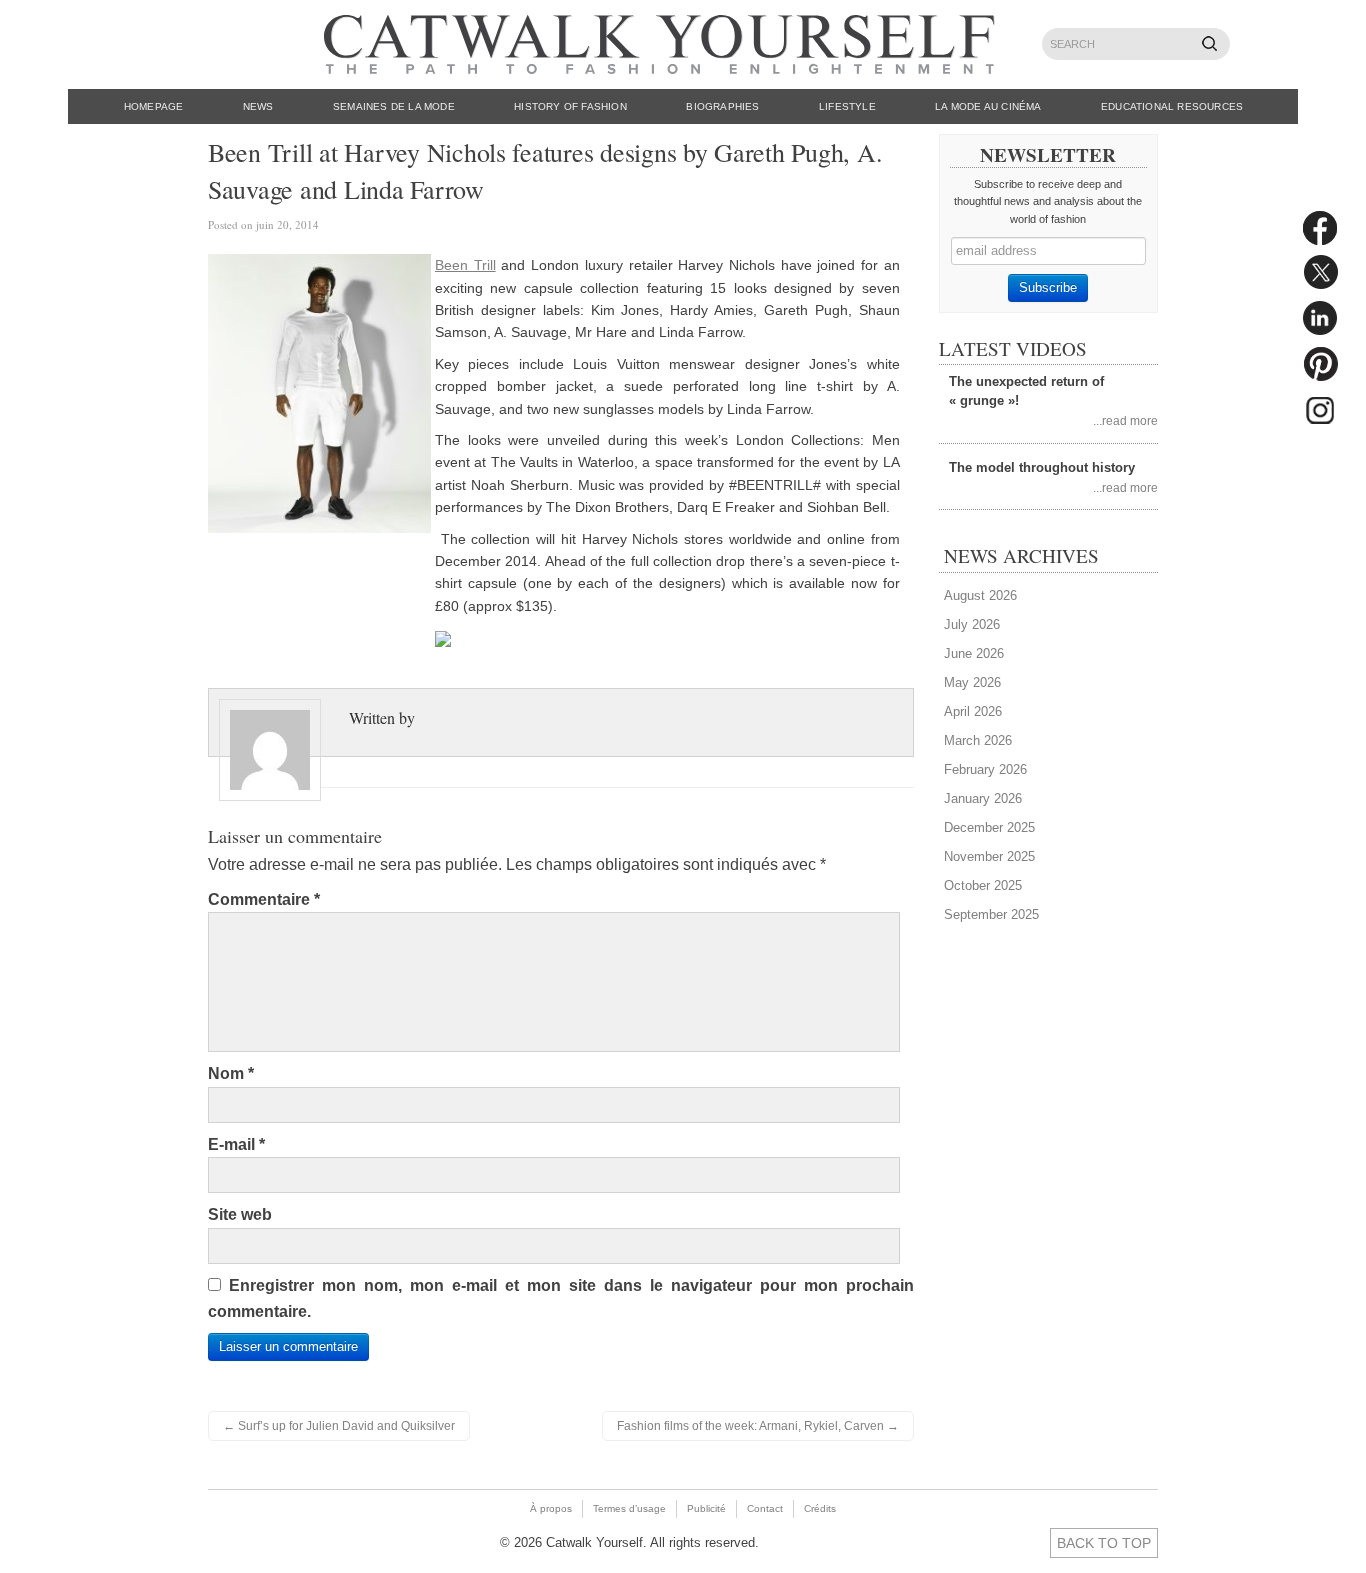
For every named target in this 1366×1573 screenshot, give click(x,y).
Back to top (1104, 1543)
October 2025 (983, 885)
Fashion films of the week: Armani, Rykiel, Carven (758, 1426)
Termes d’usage (629, 1508)
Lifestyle (847, 106)
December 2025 (989, 827)
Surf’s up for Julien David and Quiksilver (339, 1426)
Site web (240, 1214)
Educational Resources (1172, 106)
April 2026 (973, 711)
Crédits (820, 1508)
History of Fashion (570, 106)
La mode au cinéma (988, 106)
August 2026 (980, 595)
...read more (1125, 420)
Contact (765, 1508)
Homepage (154, 106)
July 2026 (972, 624)
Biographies (722, 106)
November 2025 (989, 856)
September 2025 (991, 914)
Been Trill (465, 265)
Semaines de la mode (394, 106)
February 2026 (985, 769)
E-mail (236, 1144)
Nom (231, 1073)
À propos (551, 1508)
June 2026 (974, 653)
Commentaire (264, 899)
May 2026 (972, 682)
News (258, 106)
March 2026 (978, 740)
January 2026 (983, 798)
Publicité (706, 1508)
